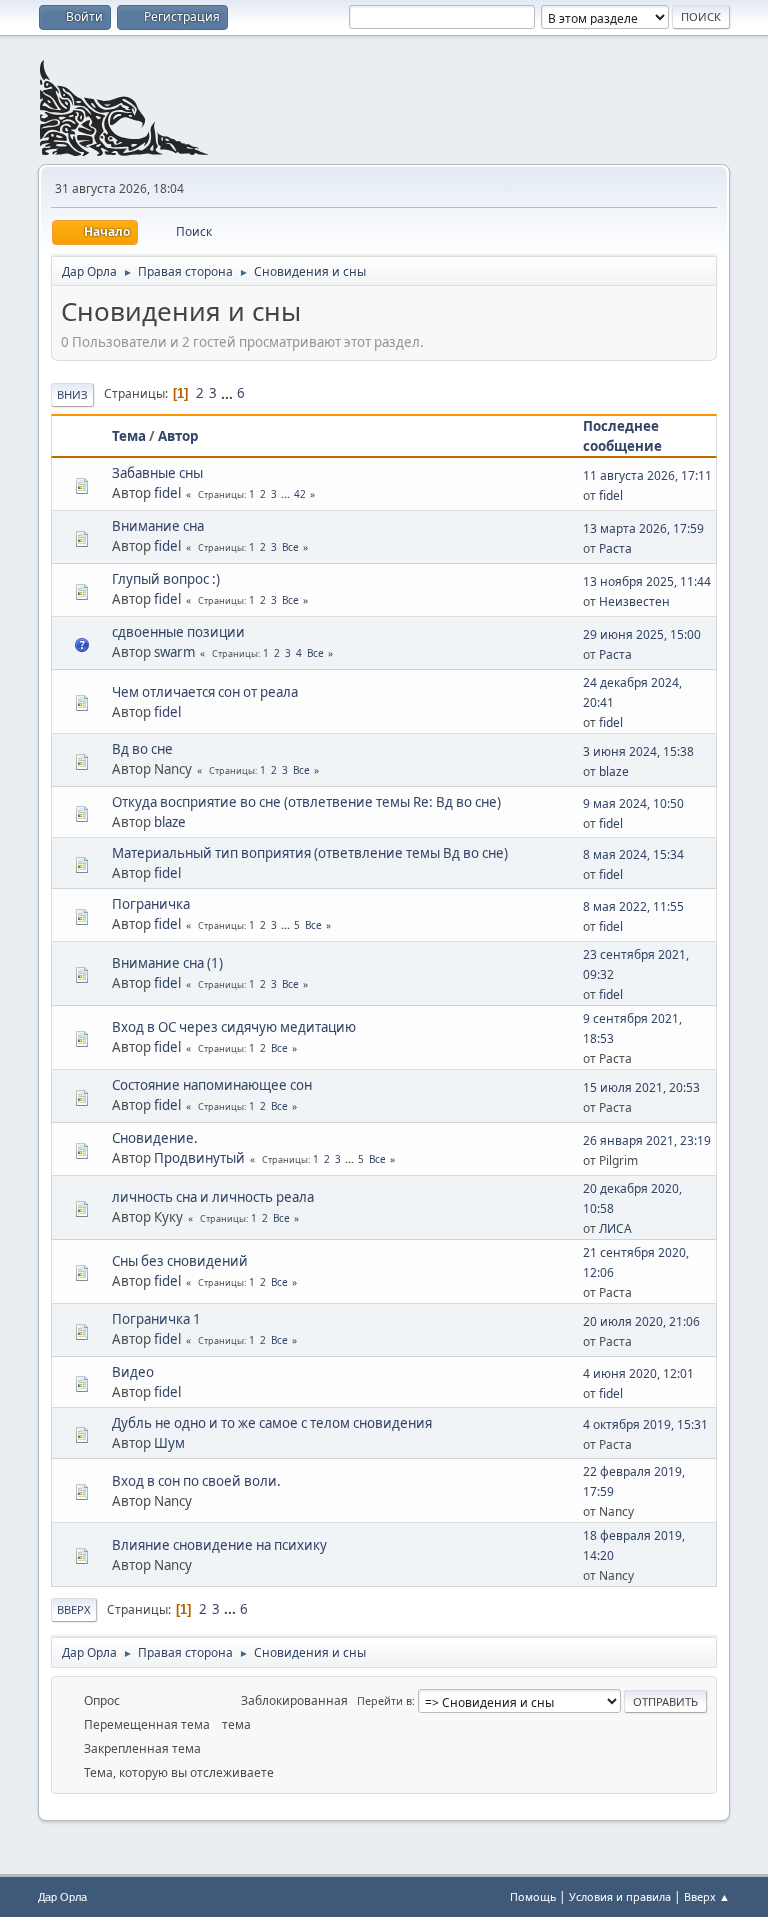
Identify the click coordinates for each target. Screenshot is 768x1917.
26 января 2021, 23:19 (647, 1140)
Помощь (533, 1896)
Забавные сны (157, 473)
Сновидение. (155, 1138)
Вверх (74, 1609)
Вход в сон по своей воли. (196, 1481)
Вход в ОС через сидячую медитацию (234, 1027)
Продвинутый (199, 1158)
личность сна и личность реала (213, 1197)
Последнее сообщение (622, 436)
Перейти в (384, 1700)
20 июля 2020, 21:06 (641, 1321)
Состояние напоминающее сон (212, 1085)
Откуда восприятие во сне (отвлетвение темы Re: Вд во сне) (306, 802)
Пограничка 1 (156, 1319)
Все (290, 547)
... (228, 393)
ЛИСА (615, 1228)
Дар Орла (62, 1897)
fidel (167, 493)
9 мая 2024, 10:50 (633, 803)
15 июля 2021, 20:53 (641, 1087)
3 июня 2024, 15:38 (638, 751)
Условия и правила (620, 1896)
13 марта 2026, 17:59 (643, 528)
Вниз (72, 394)
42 (300, 494)
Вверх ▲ (707, 1896)
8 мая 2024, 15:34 (633, 854)
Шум (169, 1443)
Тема (129, 436)
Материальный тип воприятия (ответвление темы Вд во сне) (310, 853)
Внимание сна (158, 526)
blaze (614, 771)
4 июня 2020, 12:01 (638, 1373)
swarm (174, 652)
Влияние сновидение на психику (219, 1545)
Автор (178, 436)
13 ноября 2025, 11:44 (647, 581)
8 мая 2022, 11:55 (633, 906)
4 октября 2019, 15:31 (645, 1424)
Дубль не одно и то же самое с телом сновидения (272, 1423)
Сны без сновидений (180, 1261)
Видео (133, 1372)
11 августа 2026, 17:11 (647, 475)
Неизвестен (634, 601)
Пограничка (151, 904)
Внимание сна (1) (167, 963)
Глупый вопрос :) (166, 579)
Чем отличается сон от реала (205, 692)
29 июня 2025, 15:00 (642, 634)
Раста (615, 548)
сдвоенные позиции (178, 632)
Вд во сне (142, 749)
